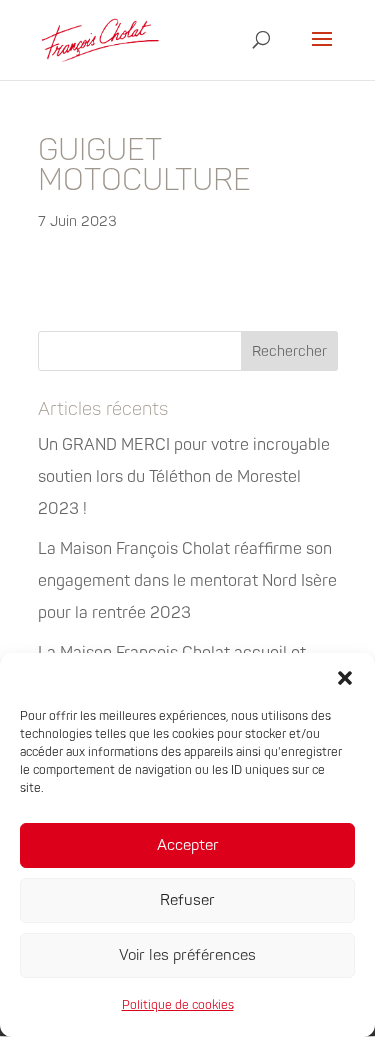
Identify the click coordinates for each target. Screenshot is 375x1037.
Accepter (188, 845)
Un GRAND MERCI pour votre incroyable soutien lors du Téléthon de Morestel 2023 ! (184, 477)
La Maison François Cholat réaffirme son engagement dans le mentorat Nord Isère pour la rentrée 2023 (187, 581)
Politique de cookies (178, 1005)
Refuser (187, 900)
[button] (345, 678)
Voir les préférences (187, 955)
